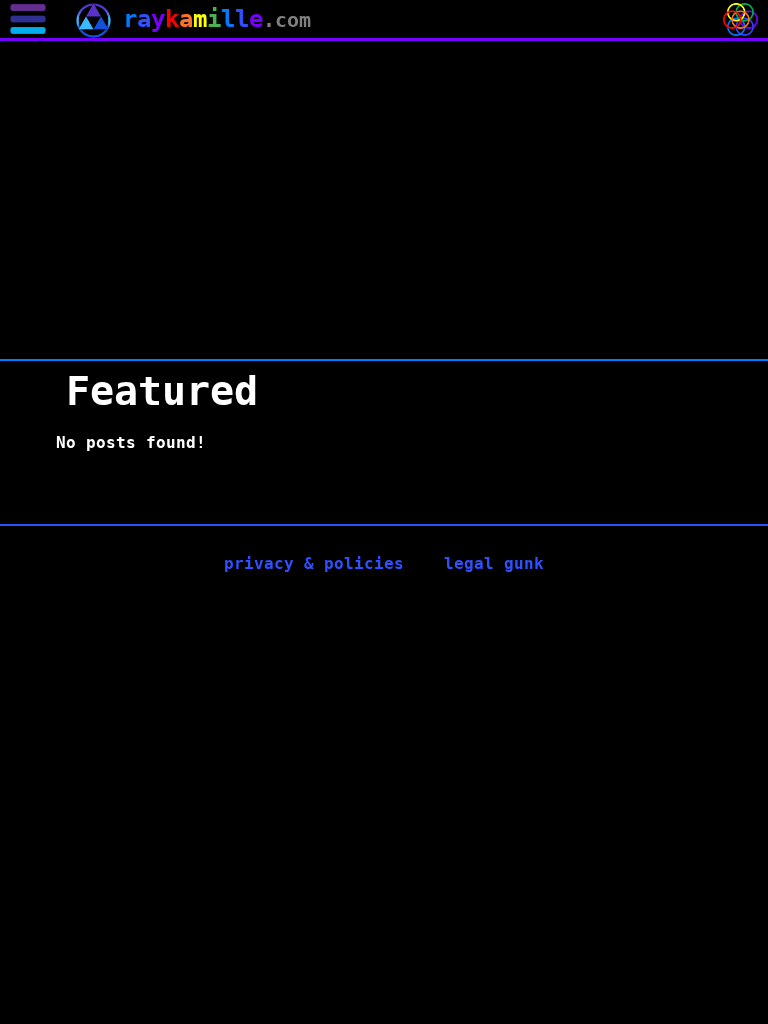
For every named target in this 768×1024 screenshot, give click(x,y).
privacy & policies (314, 563)
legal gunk (494, 563)
